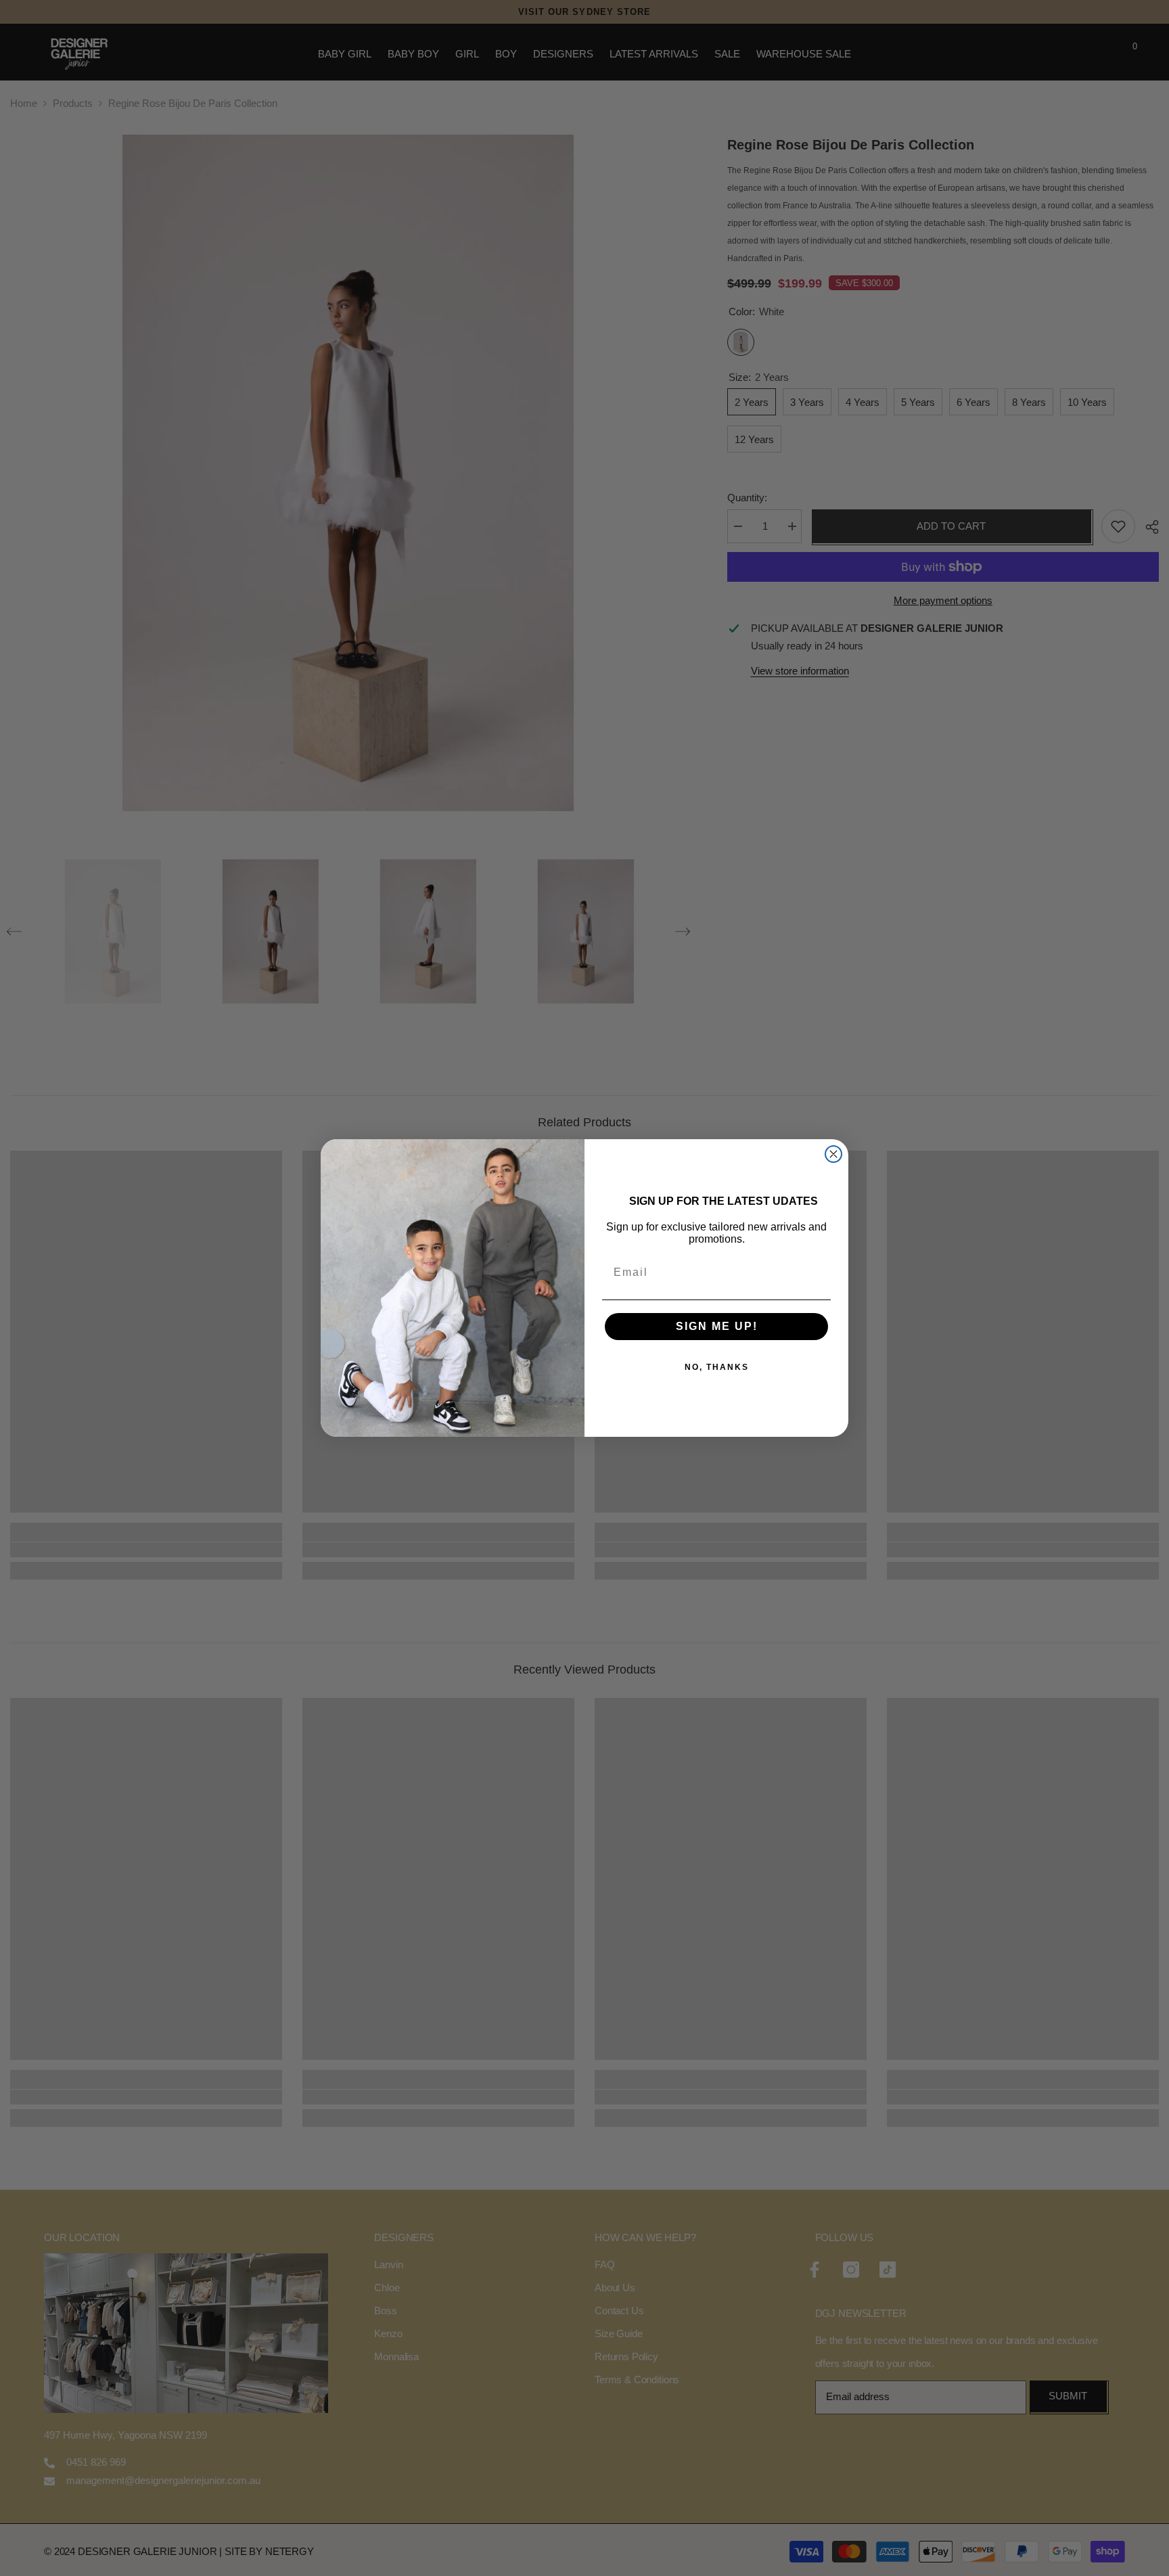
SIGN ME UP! (717, 1326)
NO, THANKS (717, 1367)
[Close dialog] (833, 1154)
